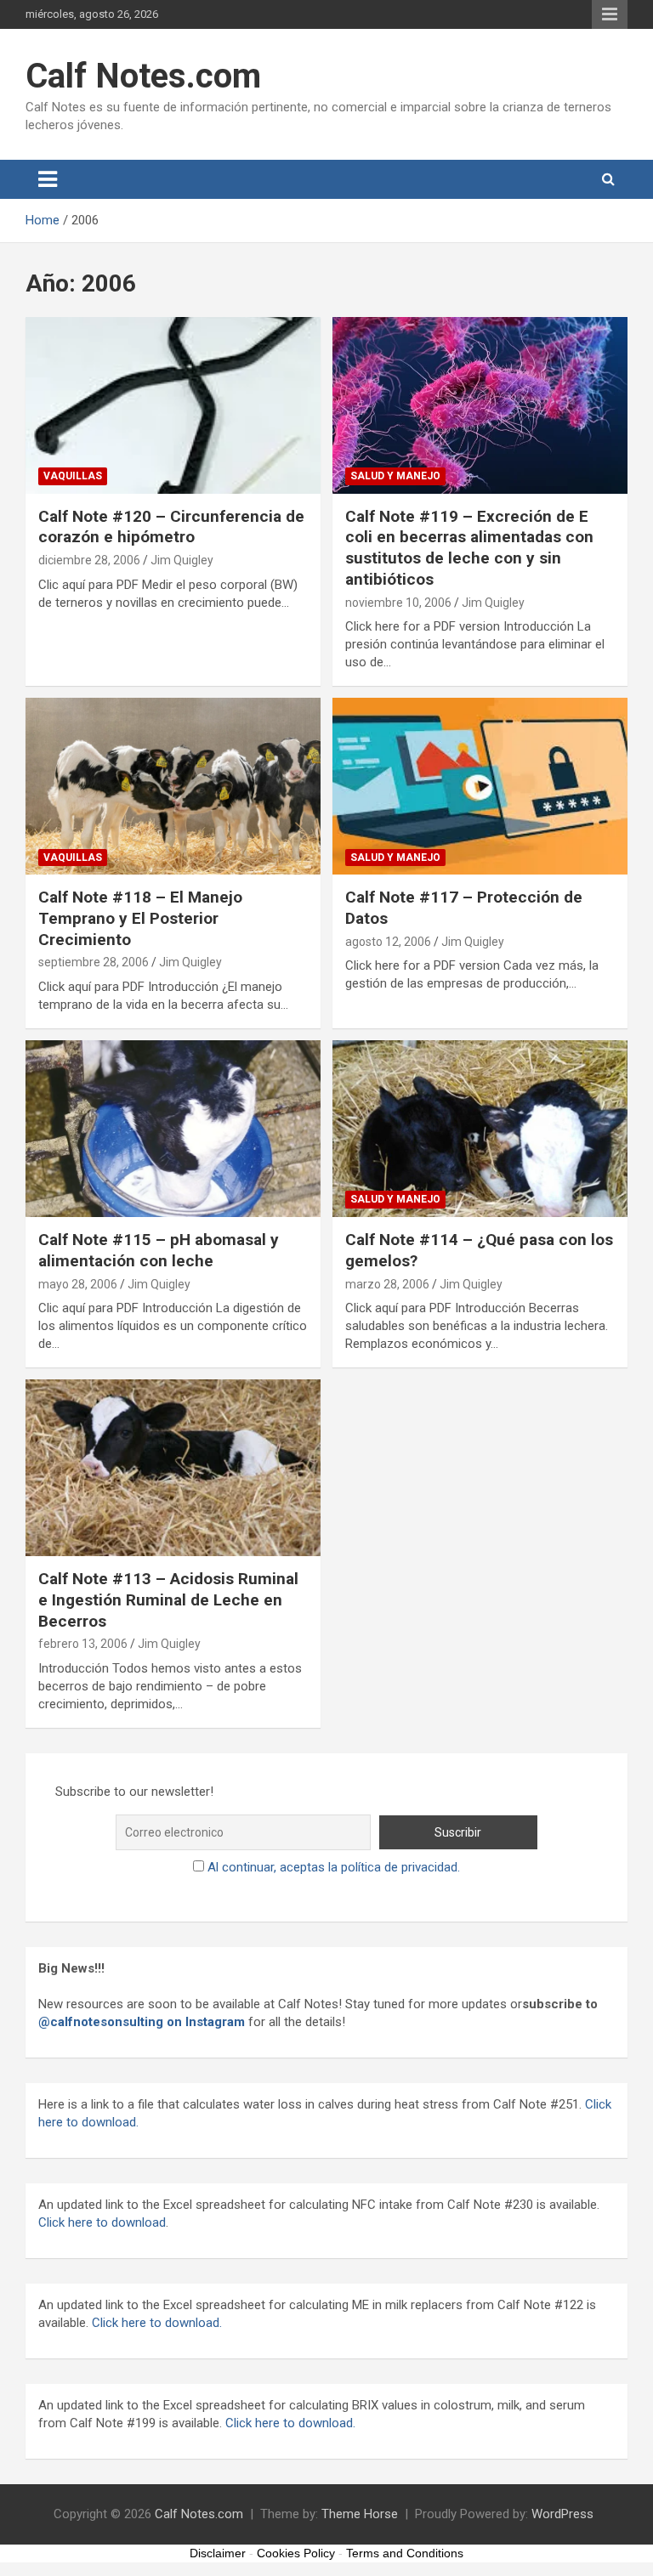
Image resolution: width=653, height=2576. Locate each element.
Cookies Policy (296, 2553)
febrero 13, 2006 (83, 1644)
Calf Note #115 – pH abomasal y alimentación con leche (159, 1250)
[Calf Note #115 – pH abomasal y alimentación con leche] (173, 1128)
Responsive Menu (610, 14)
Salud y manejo (395, 476)
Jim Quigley (182, 560)
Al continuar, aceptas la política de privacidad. (334, 1867)
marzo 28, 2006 (387, 1284)
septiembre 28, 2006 (94, 962)
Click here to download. (155, 2323)
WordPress (562, 2514)
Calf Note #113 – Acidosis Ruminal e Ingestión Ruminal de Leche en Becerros (168, 1599)
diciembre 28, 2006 (89, 560)
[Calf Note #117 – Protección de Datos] (480, 786)
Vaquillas (73, 476)
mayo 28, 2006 (78, 1284)
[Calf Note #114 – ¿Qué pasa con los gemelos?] (480, 1128)
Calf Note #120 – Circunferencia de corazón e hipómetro (171, 527)
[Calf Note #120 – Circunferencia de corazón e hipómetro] (173, 405)
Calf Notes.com (143, 76)
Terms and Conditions (405, 2553)
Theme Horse (360, 2514)
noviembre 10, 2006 (398, 603)
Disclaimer (218, 2553)
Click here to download (102, 2222)
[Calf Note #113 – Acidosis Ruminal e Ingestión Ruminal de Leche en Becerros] (173, 1467)
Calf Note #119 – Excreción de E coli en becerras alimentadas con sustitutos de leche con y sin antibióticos (469, 548)
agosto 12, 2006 (388, 942)
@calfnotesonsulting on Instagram (142, 2022)
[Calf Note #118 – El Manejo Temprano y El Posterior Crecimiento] (173, 786)
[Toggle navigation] (48, 179)
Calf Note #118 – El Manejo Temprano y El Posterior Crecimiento (140, 918)
